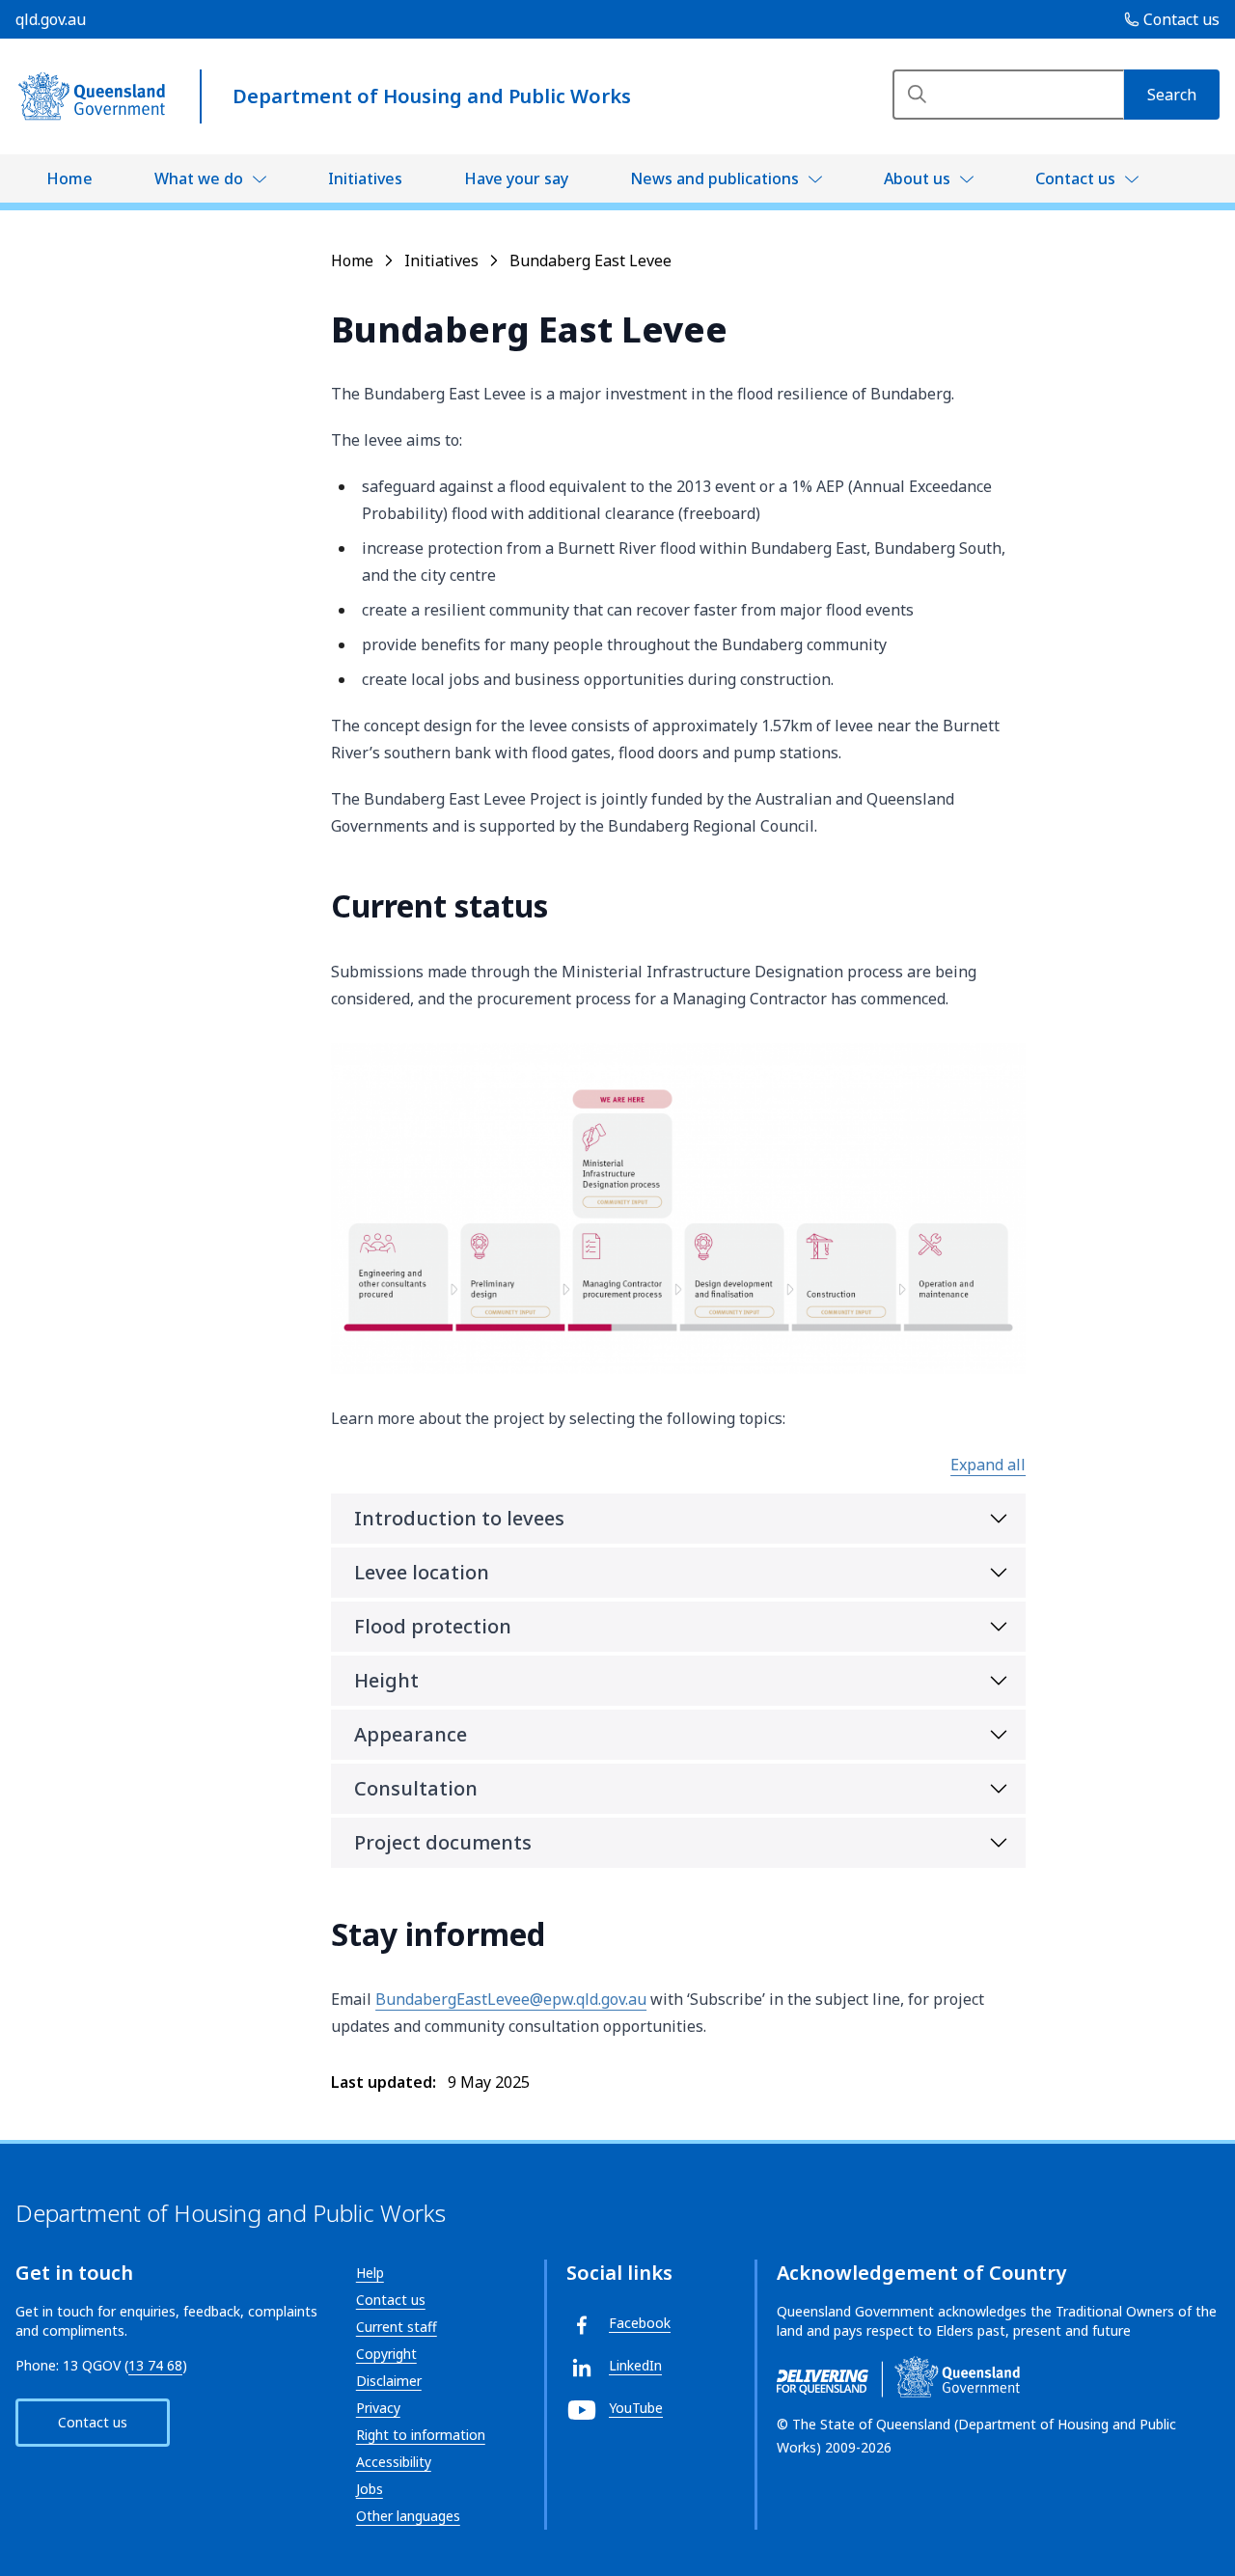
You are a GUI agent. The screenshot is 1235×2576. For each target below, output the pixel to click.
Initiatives (365, 178)
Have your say (516, 178)
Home (69, 178)
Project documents (443, 1842)
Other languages (408, 2516)
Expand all (988, 1465)
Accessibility (394, 2462)
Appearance (411, 1734)
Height (386, 1680)
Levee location (422, 1572)
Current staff (397, 2327)
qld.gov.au (51, 19)
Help (370, 2273)
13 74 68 (155, 2365)
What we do (199, 178)
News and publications (714, 178)
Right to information (421, 2435)
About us (917, 178)
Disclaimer (389, 2381)
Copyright (386, 2354)
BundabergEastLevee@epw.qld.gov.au (511, 1999)
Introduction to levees (459, 1518)
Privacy (378, 2408)
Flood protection (433, 1626)
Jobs (370, 2489)
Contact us (1075, 178)
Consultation (416, 1788)
